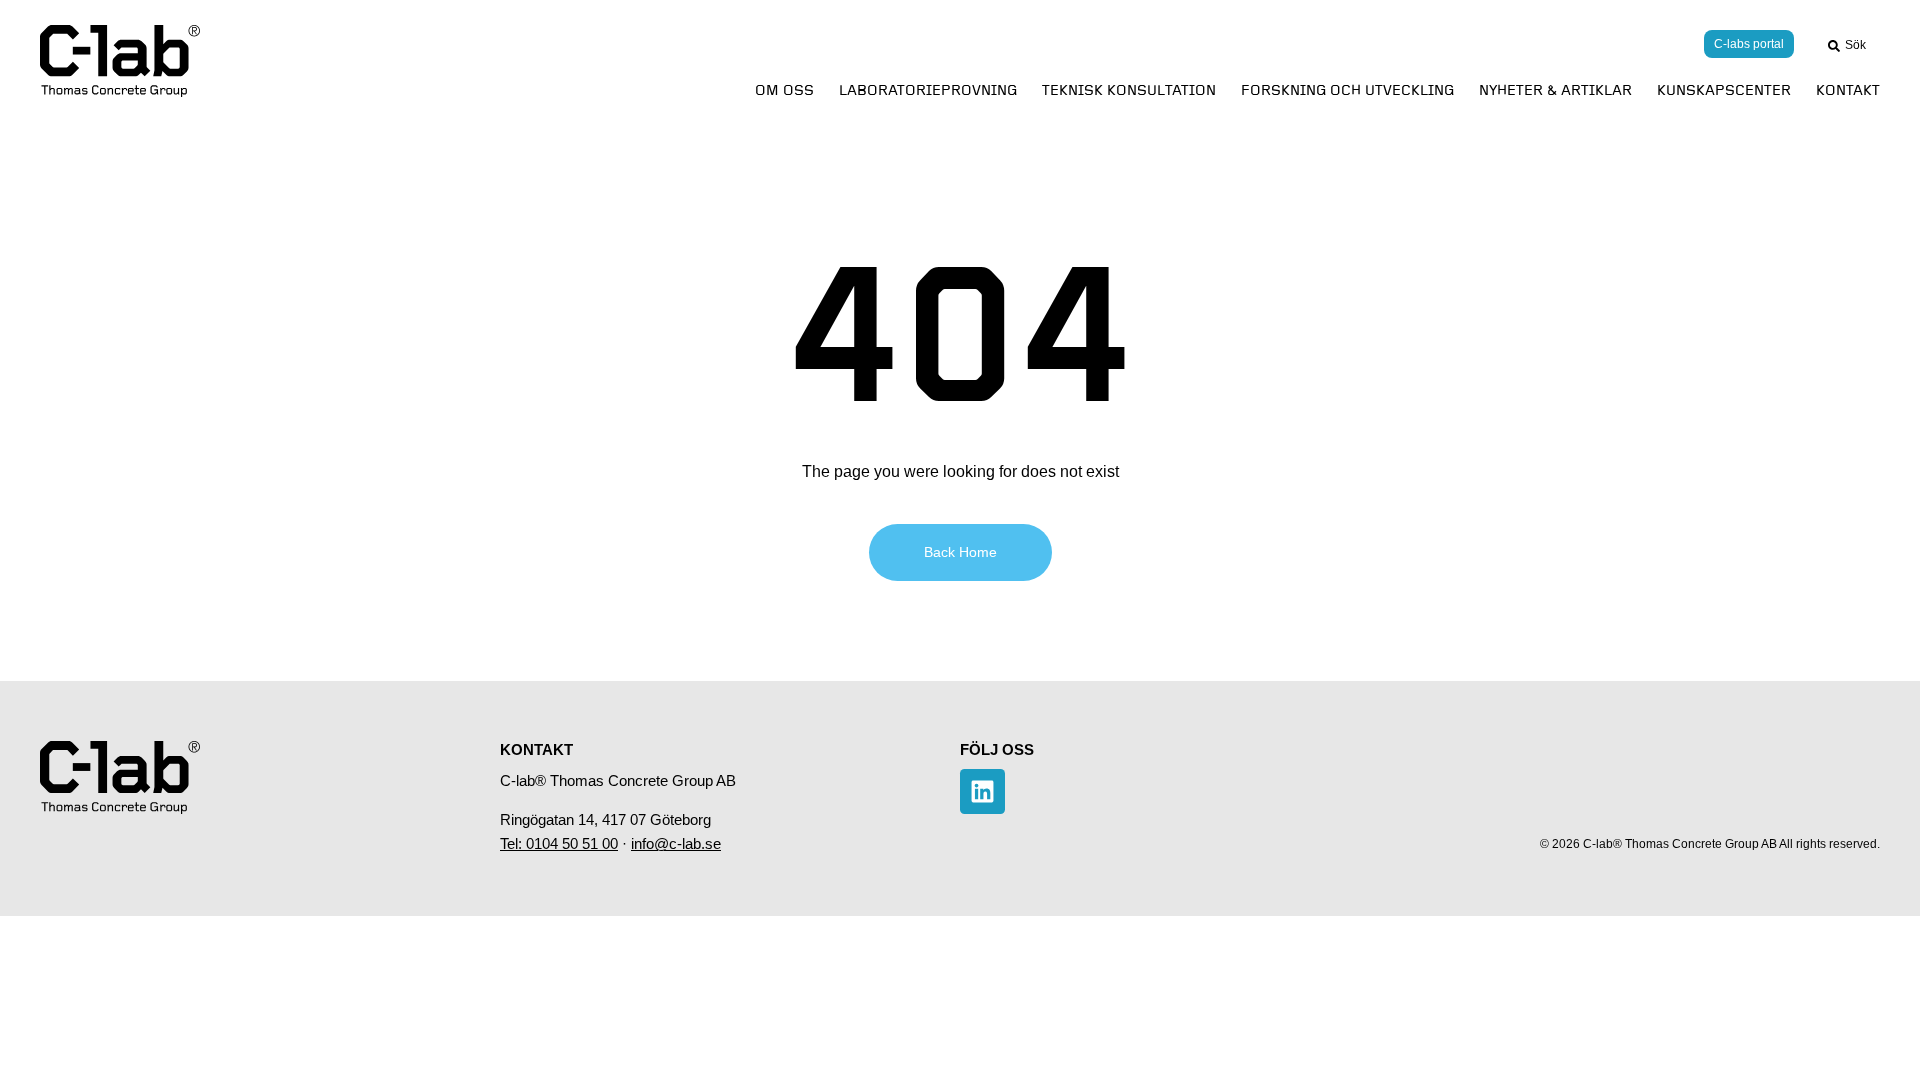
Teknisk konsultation (1129, 90)
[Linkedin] (982, 791)
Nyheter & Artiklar (1555, 90)
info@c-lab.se (676, 843)
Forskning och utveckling (1347, 90)
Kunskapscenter (1724, 90)
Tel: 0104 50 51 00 (559, 843)
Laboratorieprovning (928, 90)
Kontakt (1848, 90)
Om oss (784, 90)
